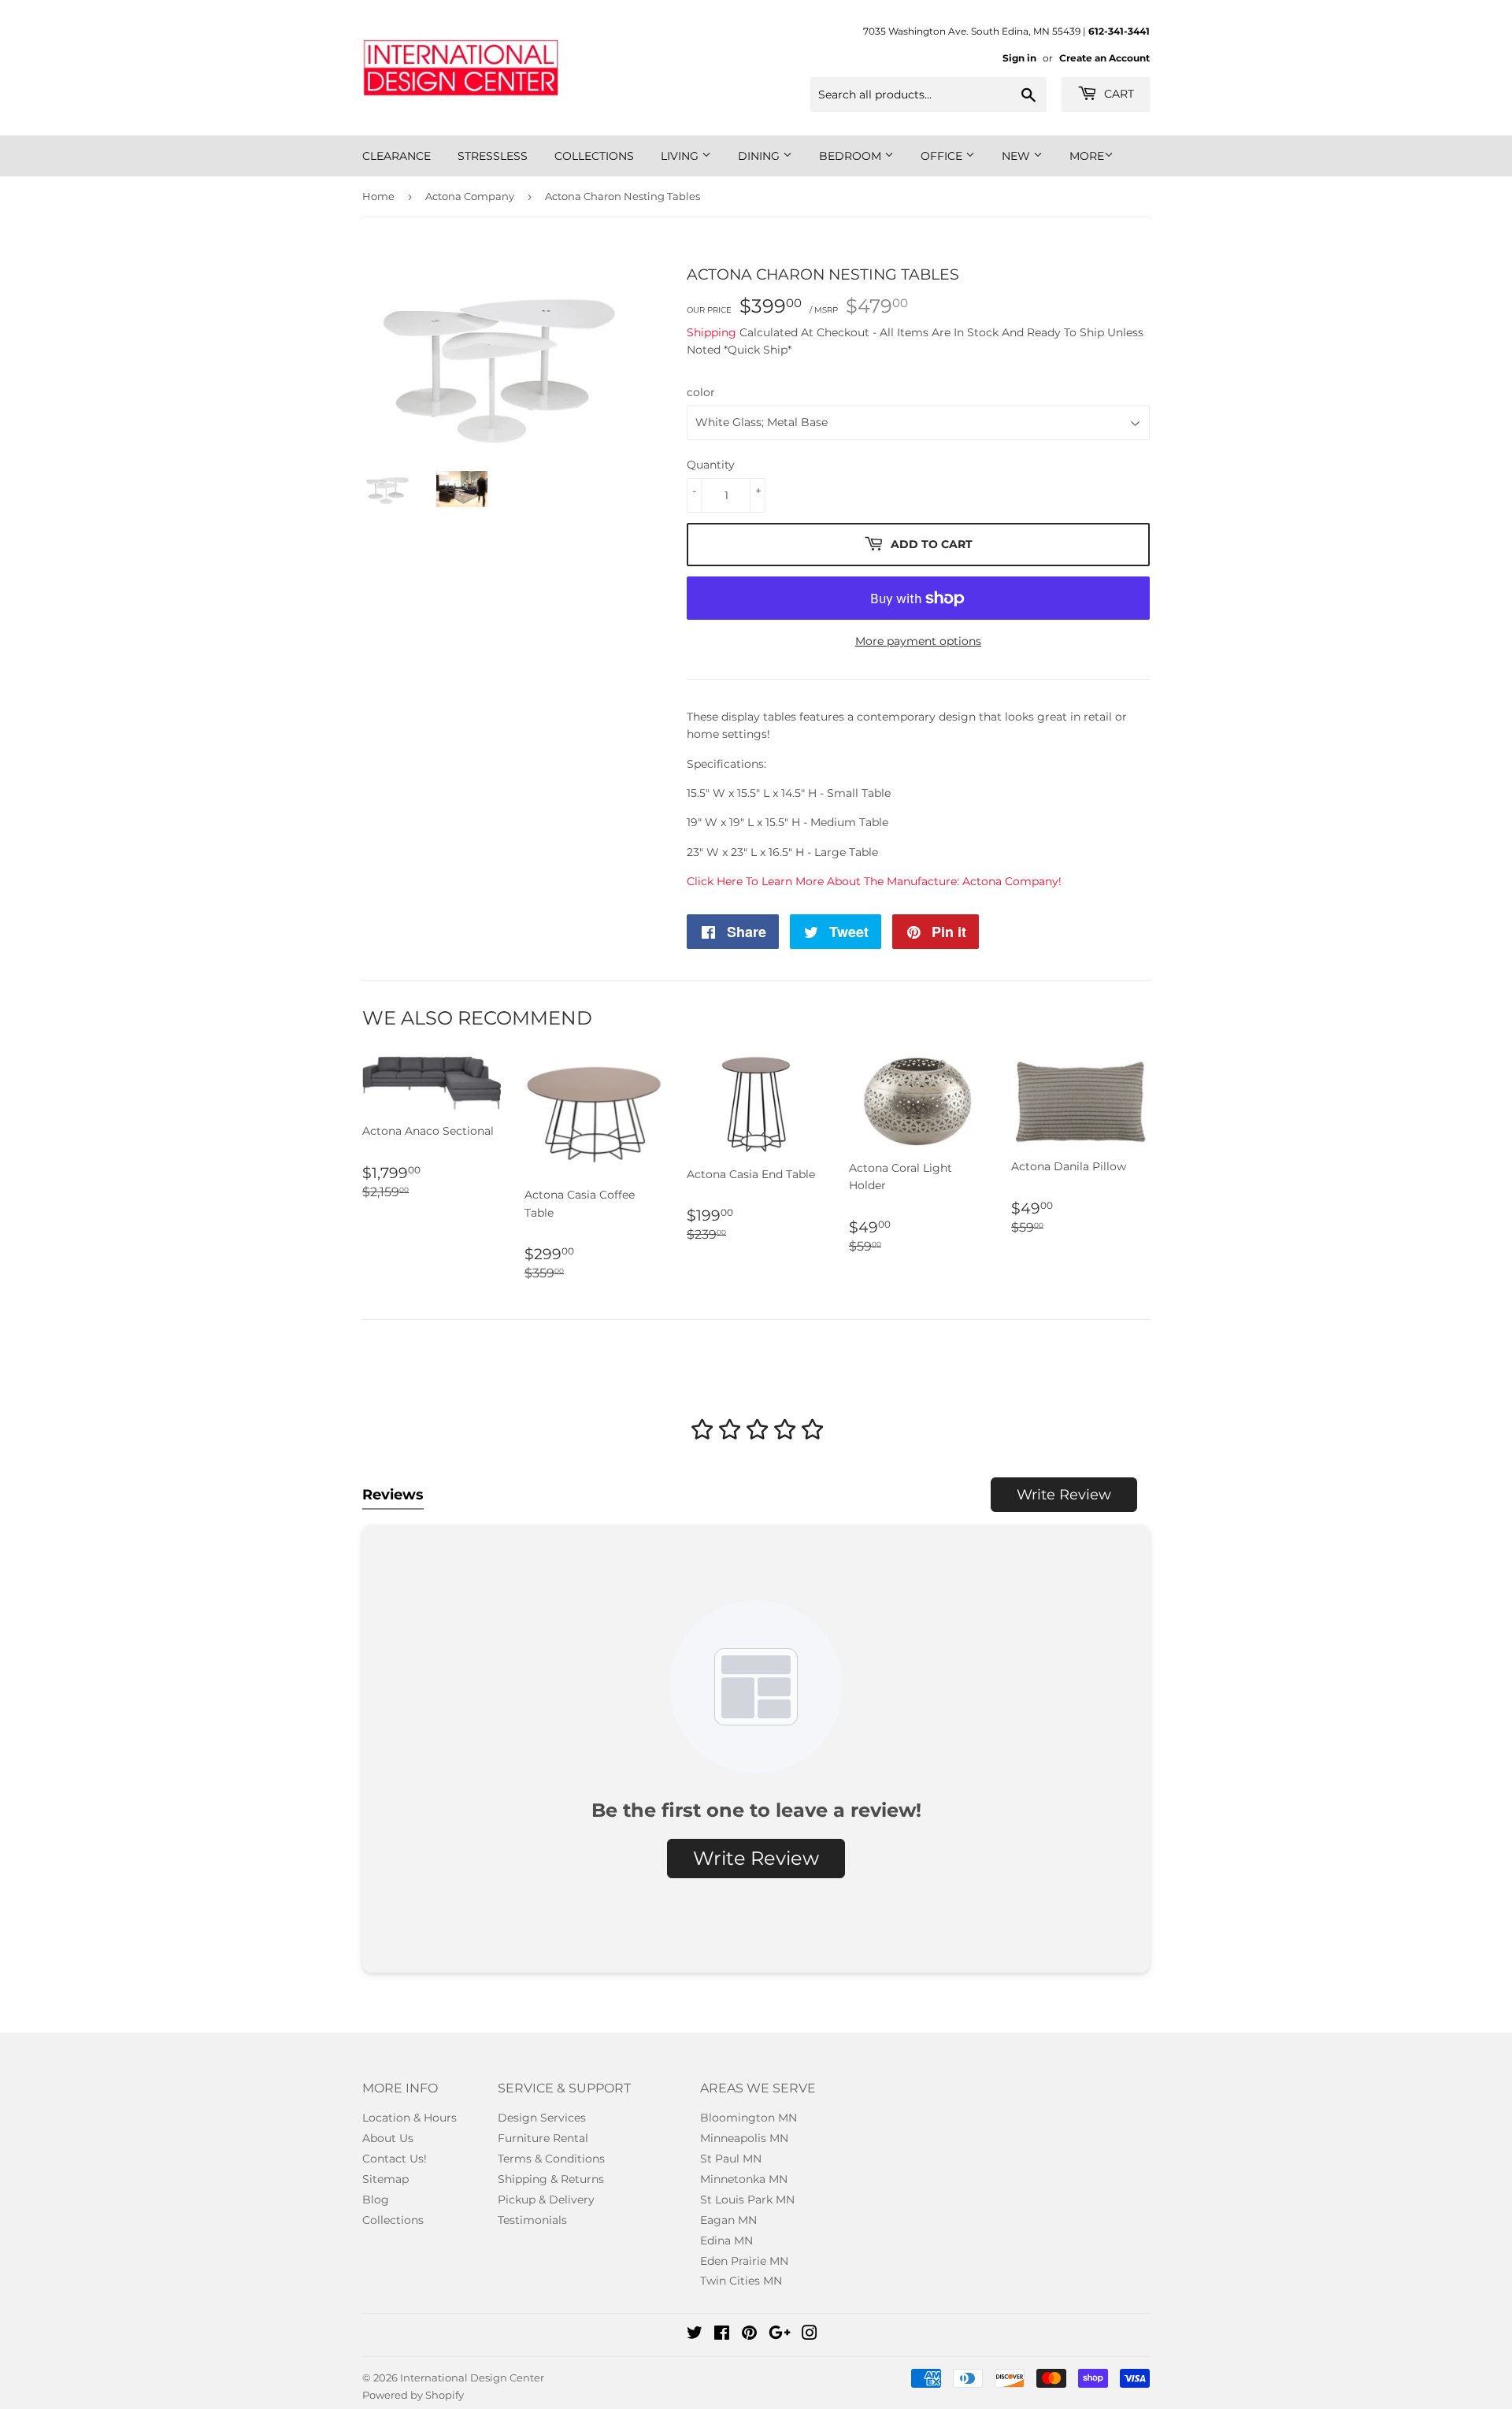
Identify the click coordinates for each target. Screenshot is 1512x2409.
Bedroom (852, 156)
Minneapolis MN (744, 2138)
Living (681, 156)
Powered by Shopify (413, 2395)
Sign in (1019, 58)
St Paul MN (731, 2159)
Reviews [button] (393, 1495)
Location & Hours (409, 2118)
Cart (1117, 94)
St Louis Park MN (747, 2200)
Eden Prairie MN (744, 2261)
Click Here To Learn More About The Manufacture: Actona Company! (874, 881)
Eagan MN (728, 2220)
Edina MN (726, 2240)
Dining (760, 156)
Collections (594, 156)
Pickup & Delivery (546, 2200)
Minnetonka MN (744, 2179)
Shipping (712, 332)
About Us (388, 2138)
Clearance (397, 156)
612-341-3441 (1119, 31)
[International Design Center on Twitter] (695, 2335)
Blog (376, 2200)
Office (943, 156)
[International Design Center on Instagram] (810, 2335)
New (1017, 156)
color (701, 392)
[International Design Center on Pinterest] (749, 2335)
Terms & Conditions (551, 2159)
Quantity (711, 465)
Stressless (493, 156)
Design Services (542, 2118)
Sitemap (385, 2179)
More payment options (918, 641)
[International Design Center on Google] (780, 2335)
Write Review (1064, 1495)
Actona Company (470, 196)
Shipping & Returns (551, 2179)
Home (378, 196)
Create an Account (1104, 58)
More (1087, 156)
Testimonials (532, 2220)
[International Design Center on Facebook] (722, 2335)
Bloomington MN (749, 2118)
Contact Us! (395, 2159)
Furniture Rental (543, 2138)
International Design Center (472, 2377)
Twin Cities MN (741, 2281)
